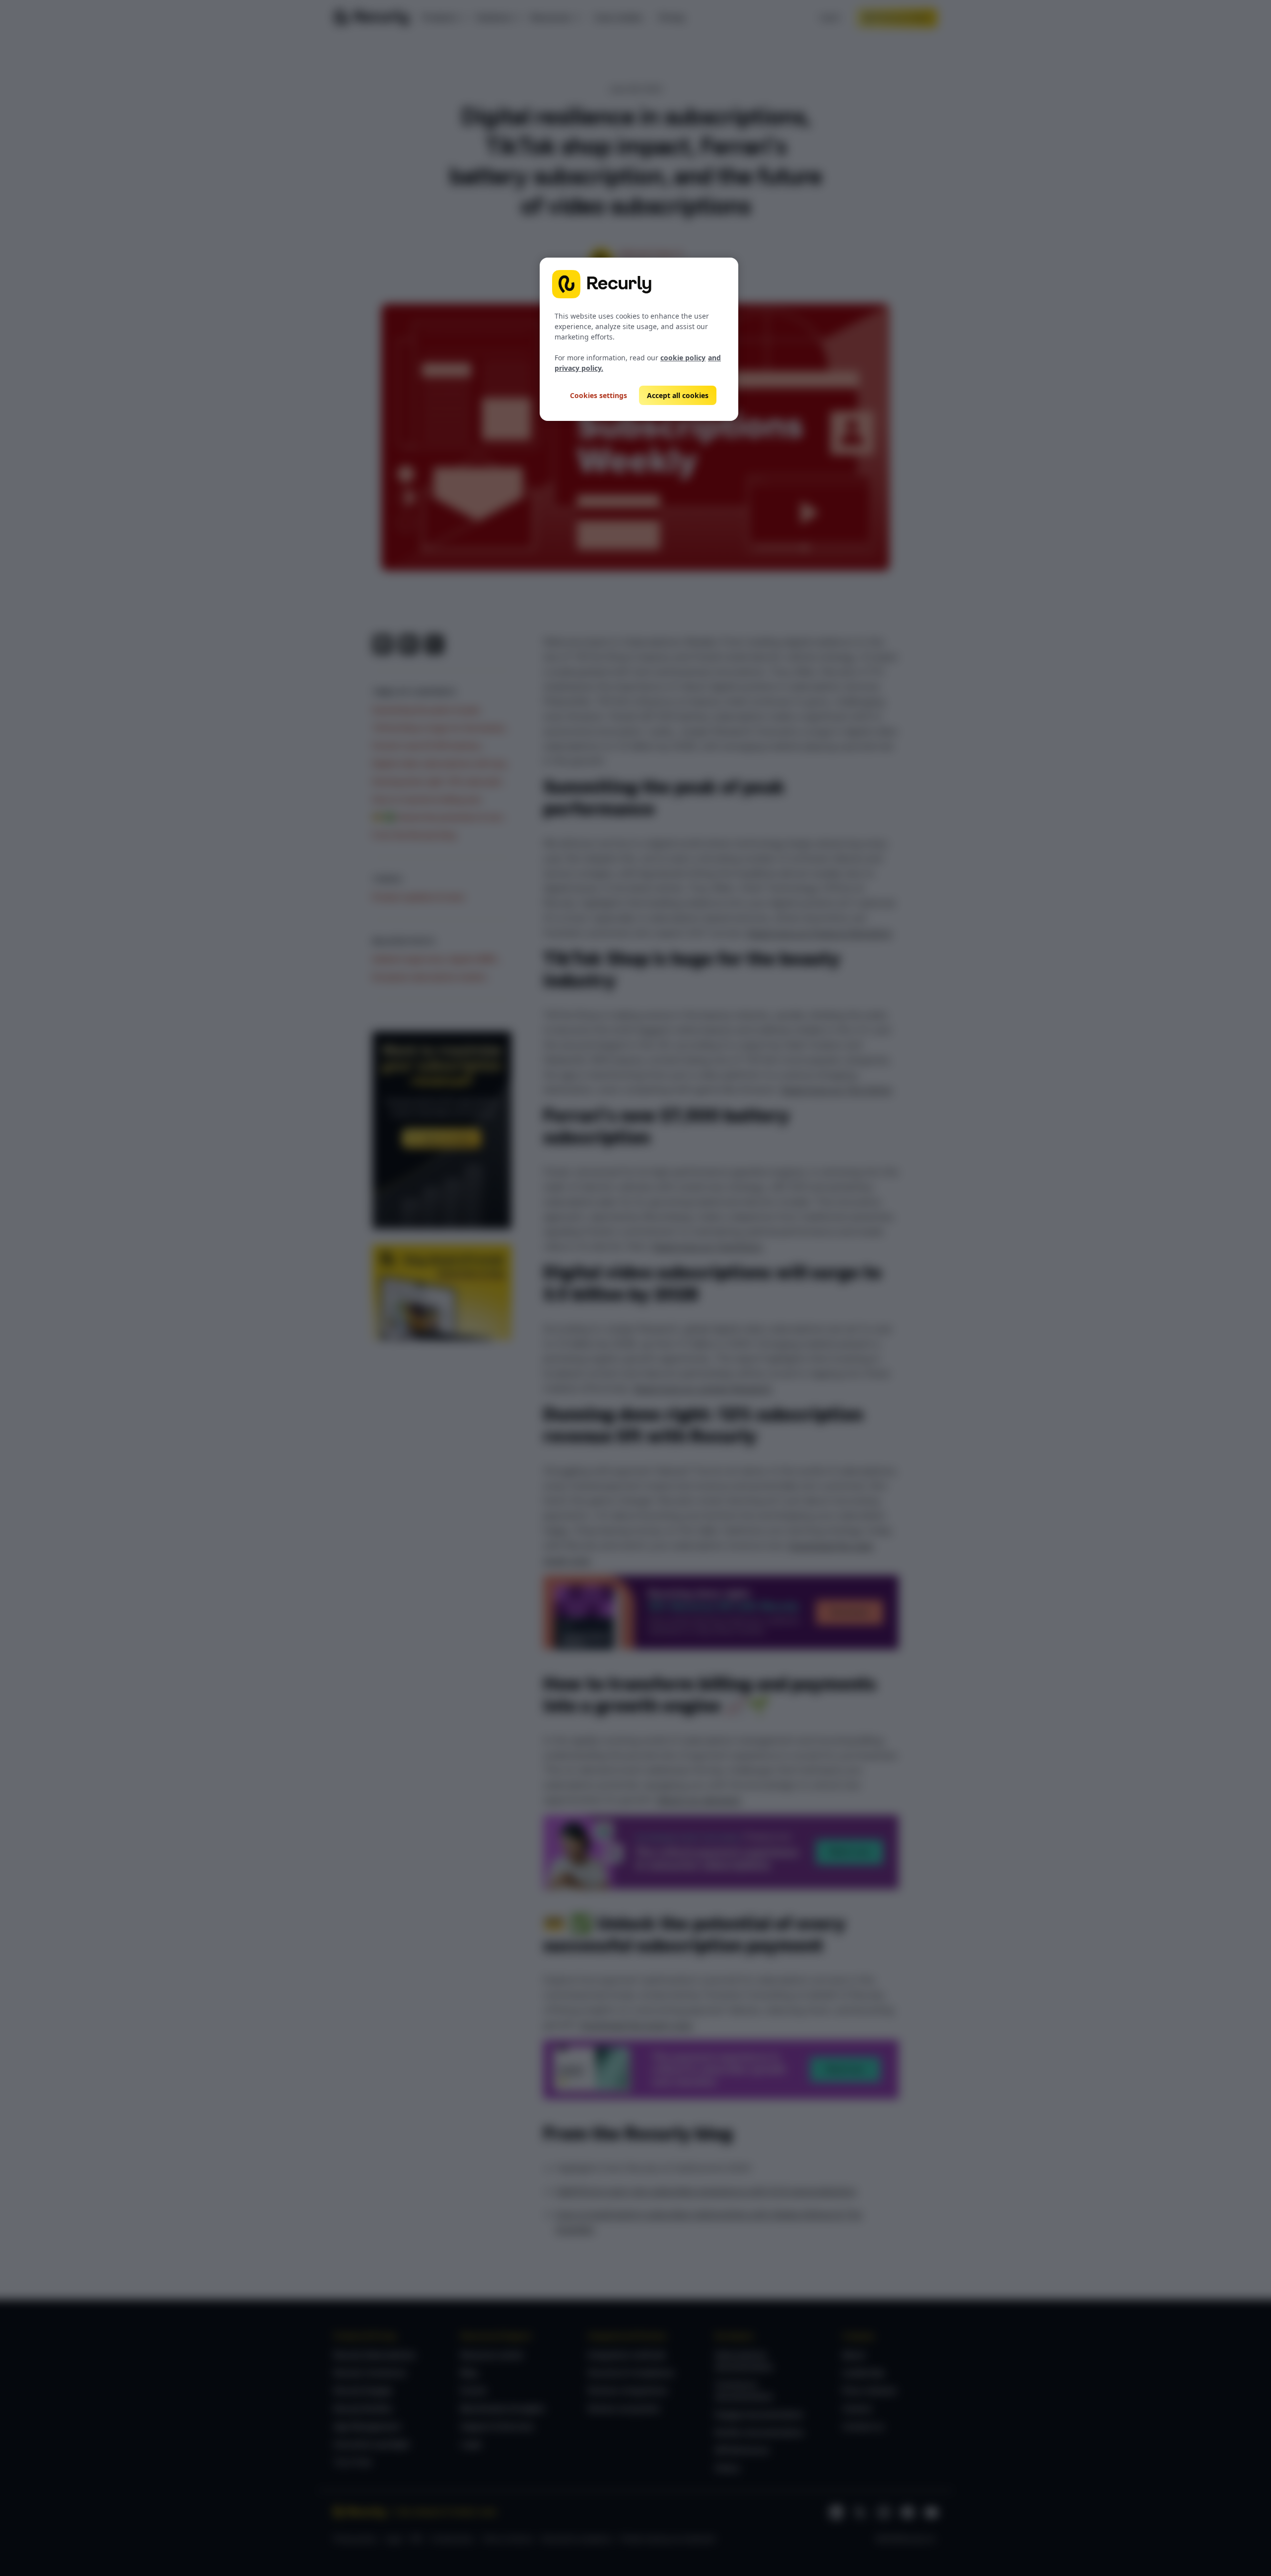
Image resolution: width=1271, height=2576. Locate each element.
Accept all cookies (678, 395)
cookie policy (683, 358)
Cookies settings (599, 395)
